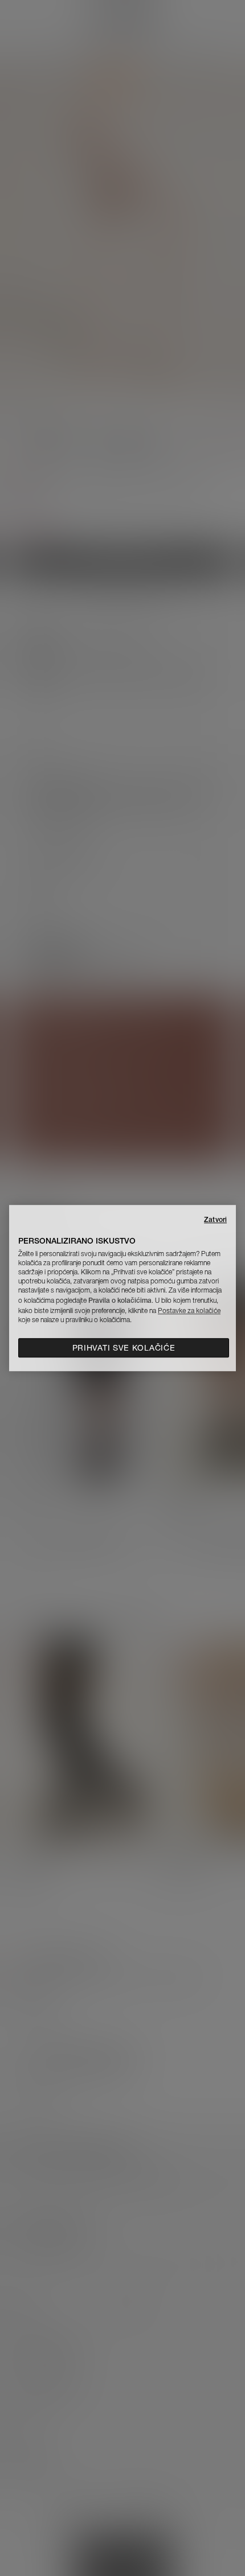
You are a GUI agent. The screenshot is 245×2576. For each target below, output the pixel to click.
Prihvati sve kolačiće (124, 1348)
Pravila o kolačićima (120, 1300)
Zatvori (215, 1219)
